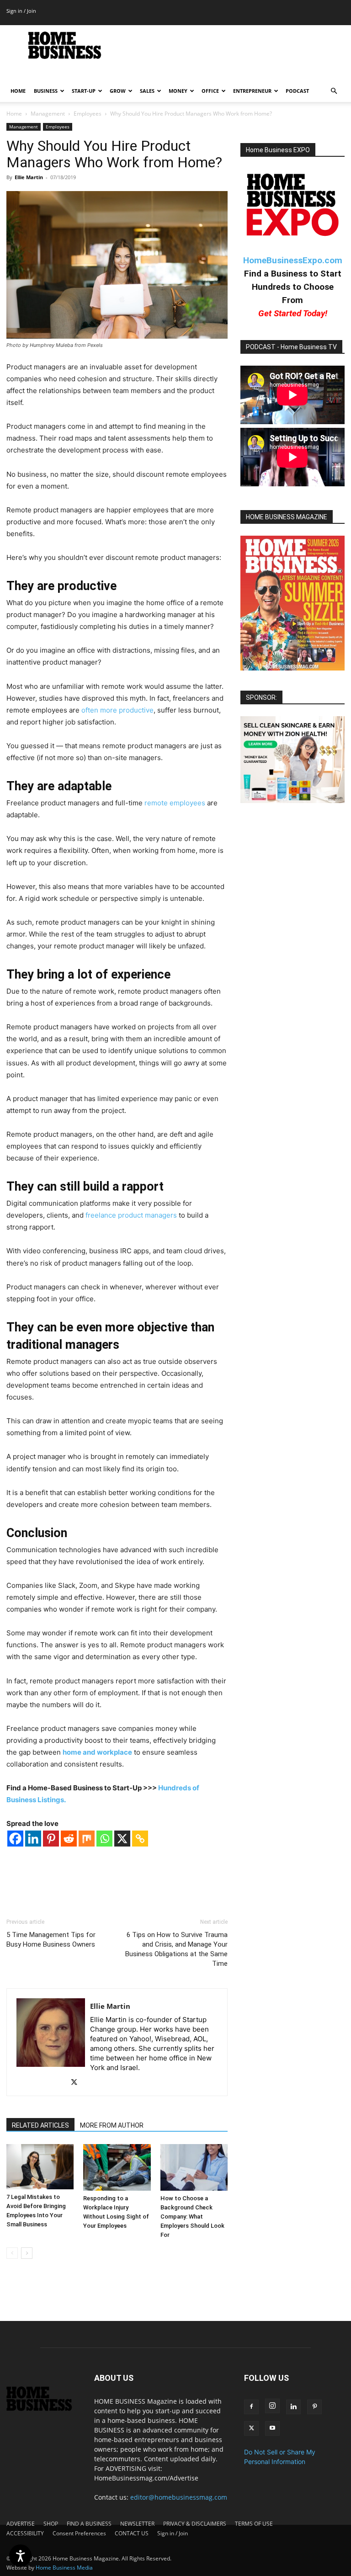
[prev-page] (12, 2253)
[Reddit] (69, 1839)
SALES (147, 91)
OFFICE (210, 91)
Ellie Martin (29, 177)
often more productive (117, 710)
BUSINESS (46, 91)
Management (48, 114)
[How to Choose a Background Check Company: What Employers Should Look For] (194, 2167)
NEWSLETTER (137, 2524)
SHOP (51, 2524)
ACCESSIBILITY (25, 2533)
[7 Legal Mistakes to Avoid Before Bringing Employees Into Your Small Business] (40, 2166)
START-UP (84, 91)
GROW (118, 91)
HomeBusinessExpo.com (293, 260)
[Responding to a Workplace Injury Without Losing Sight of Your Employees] (117, 2167)
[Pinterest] (51, 1839)
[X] (122, 1839)
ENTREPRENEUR (252, 91)
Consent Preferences (79, 2533)
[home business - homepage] (44, 2408)
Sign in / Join (21, 11)
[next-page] (27, 2253)
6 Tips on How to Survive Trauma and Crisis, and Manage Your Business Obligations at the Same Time (176, 1949)
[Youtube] (272, 2428)
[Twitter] (77, 2083)
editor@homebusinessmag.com (179, 2497)
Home (14, 114)
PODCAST (297, 91)
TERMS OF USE (254, 2524)
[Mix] (87, 1839)
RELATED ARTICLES (40, 2125)
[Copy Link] (140, 1839)
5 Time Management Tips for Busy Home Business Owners (51, 1940)
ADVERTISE (21, 2524)
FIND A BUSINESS (89, 2524)
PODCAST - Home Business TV (291, 347)
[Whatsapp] (104, 1839)
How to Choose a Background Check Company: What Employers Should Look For (192, 2217)
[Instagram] (272, 2406)
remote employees (175, 803)
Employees (88, 114)
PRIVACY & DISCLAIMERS (195, 2524)
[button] (334, 91)
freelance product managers (131, 1215)
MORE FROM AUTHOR (112, 2125)
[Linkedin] (33, 1839)
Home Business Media (64, 2568)
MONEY (178, 91)
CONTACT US (132, 2533)
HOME (18, 91)
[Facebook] (15, 1839)
